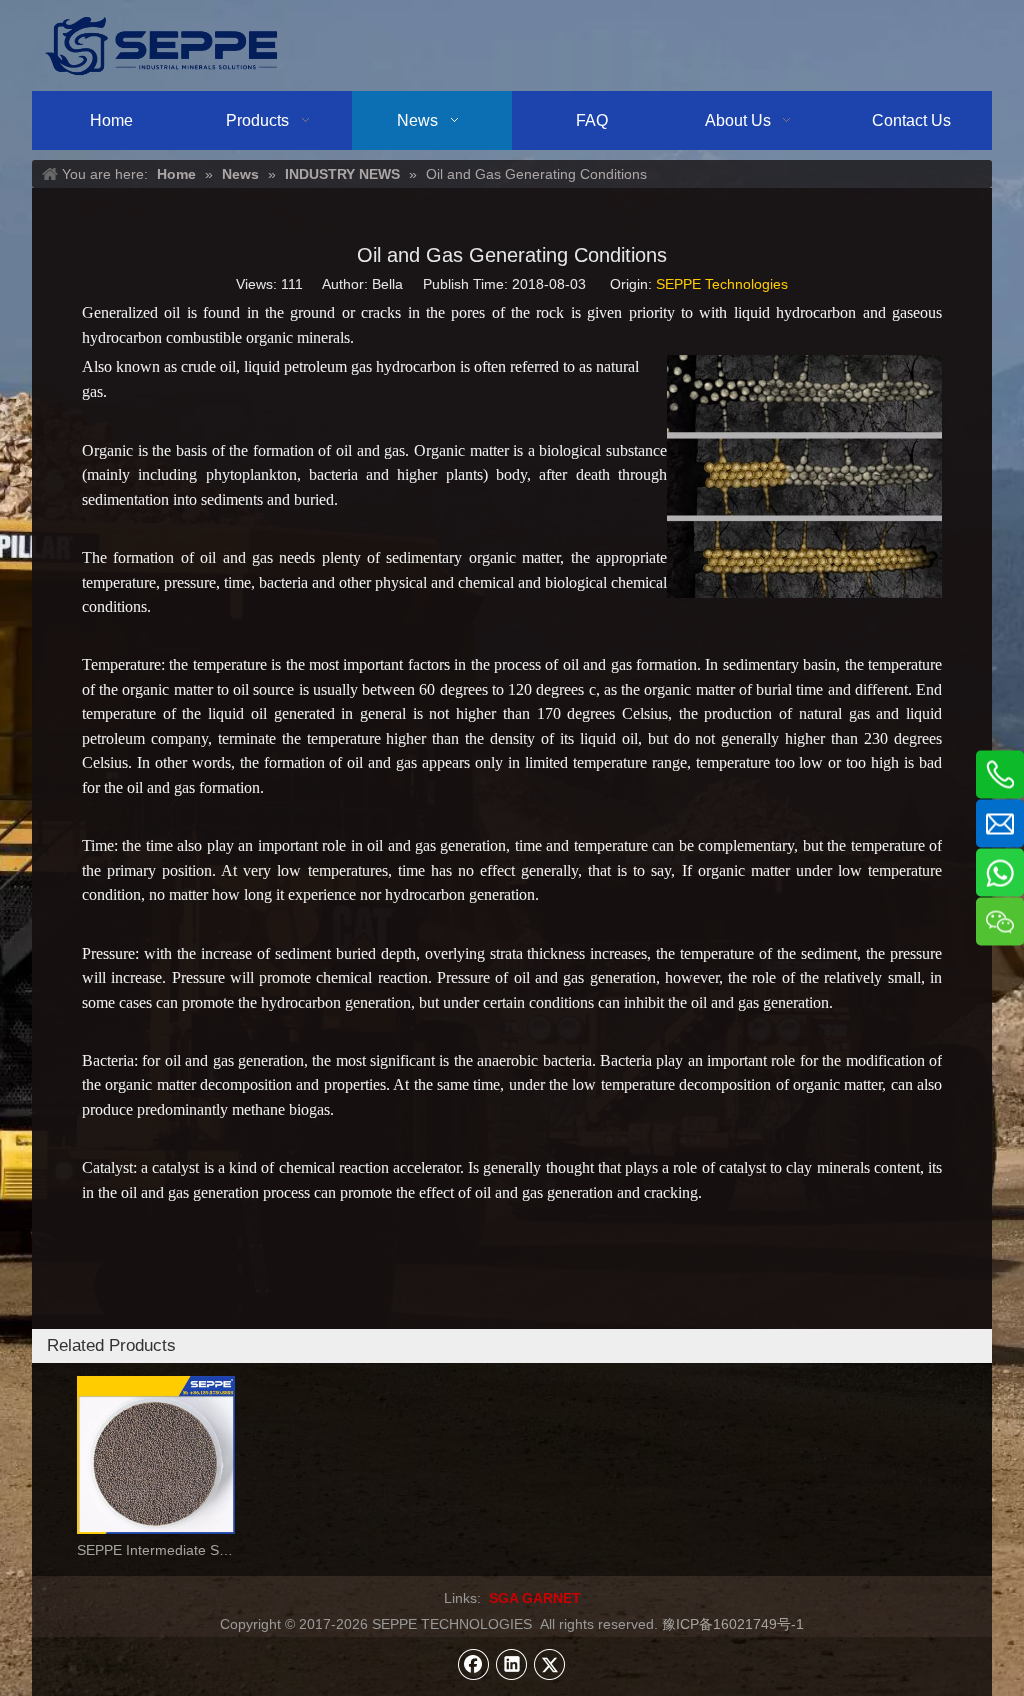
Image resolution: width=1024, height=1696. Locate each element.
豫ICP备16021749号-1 (733, 1624)
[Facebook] (474, 1664)
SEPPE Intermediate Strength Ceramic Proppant (156, 1550)
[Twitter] (550, 1664)
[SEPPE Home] (161, 45)
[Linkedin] (512, 1664)
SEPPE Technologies (722, 284)
